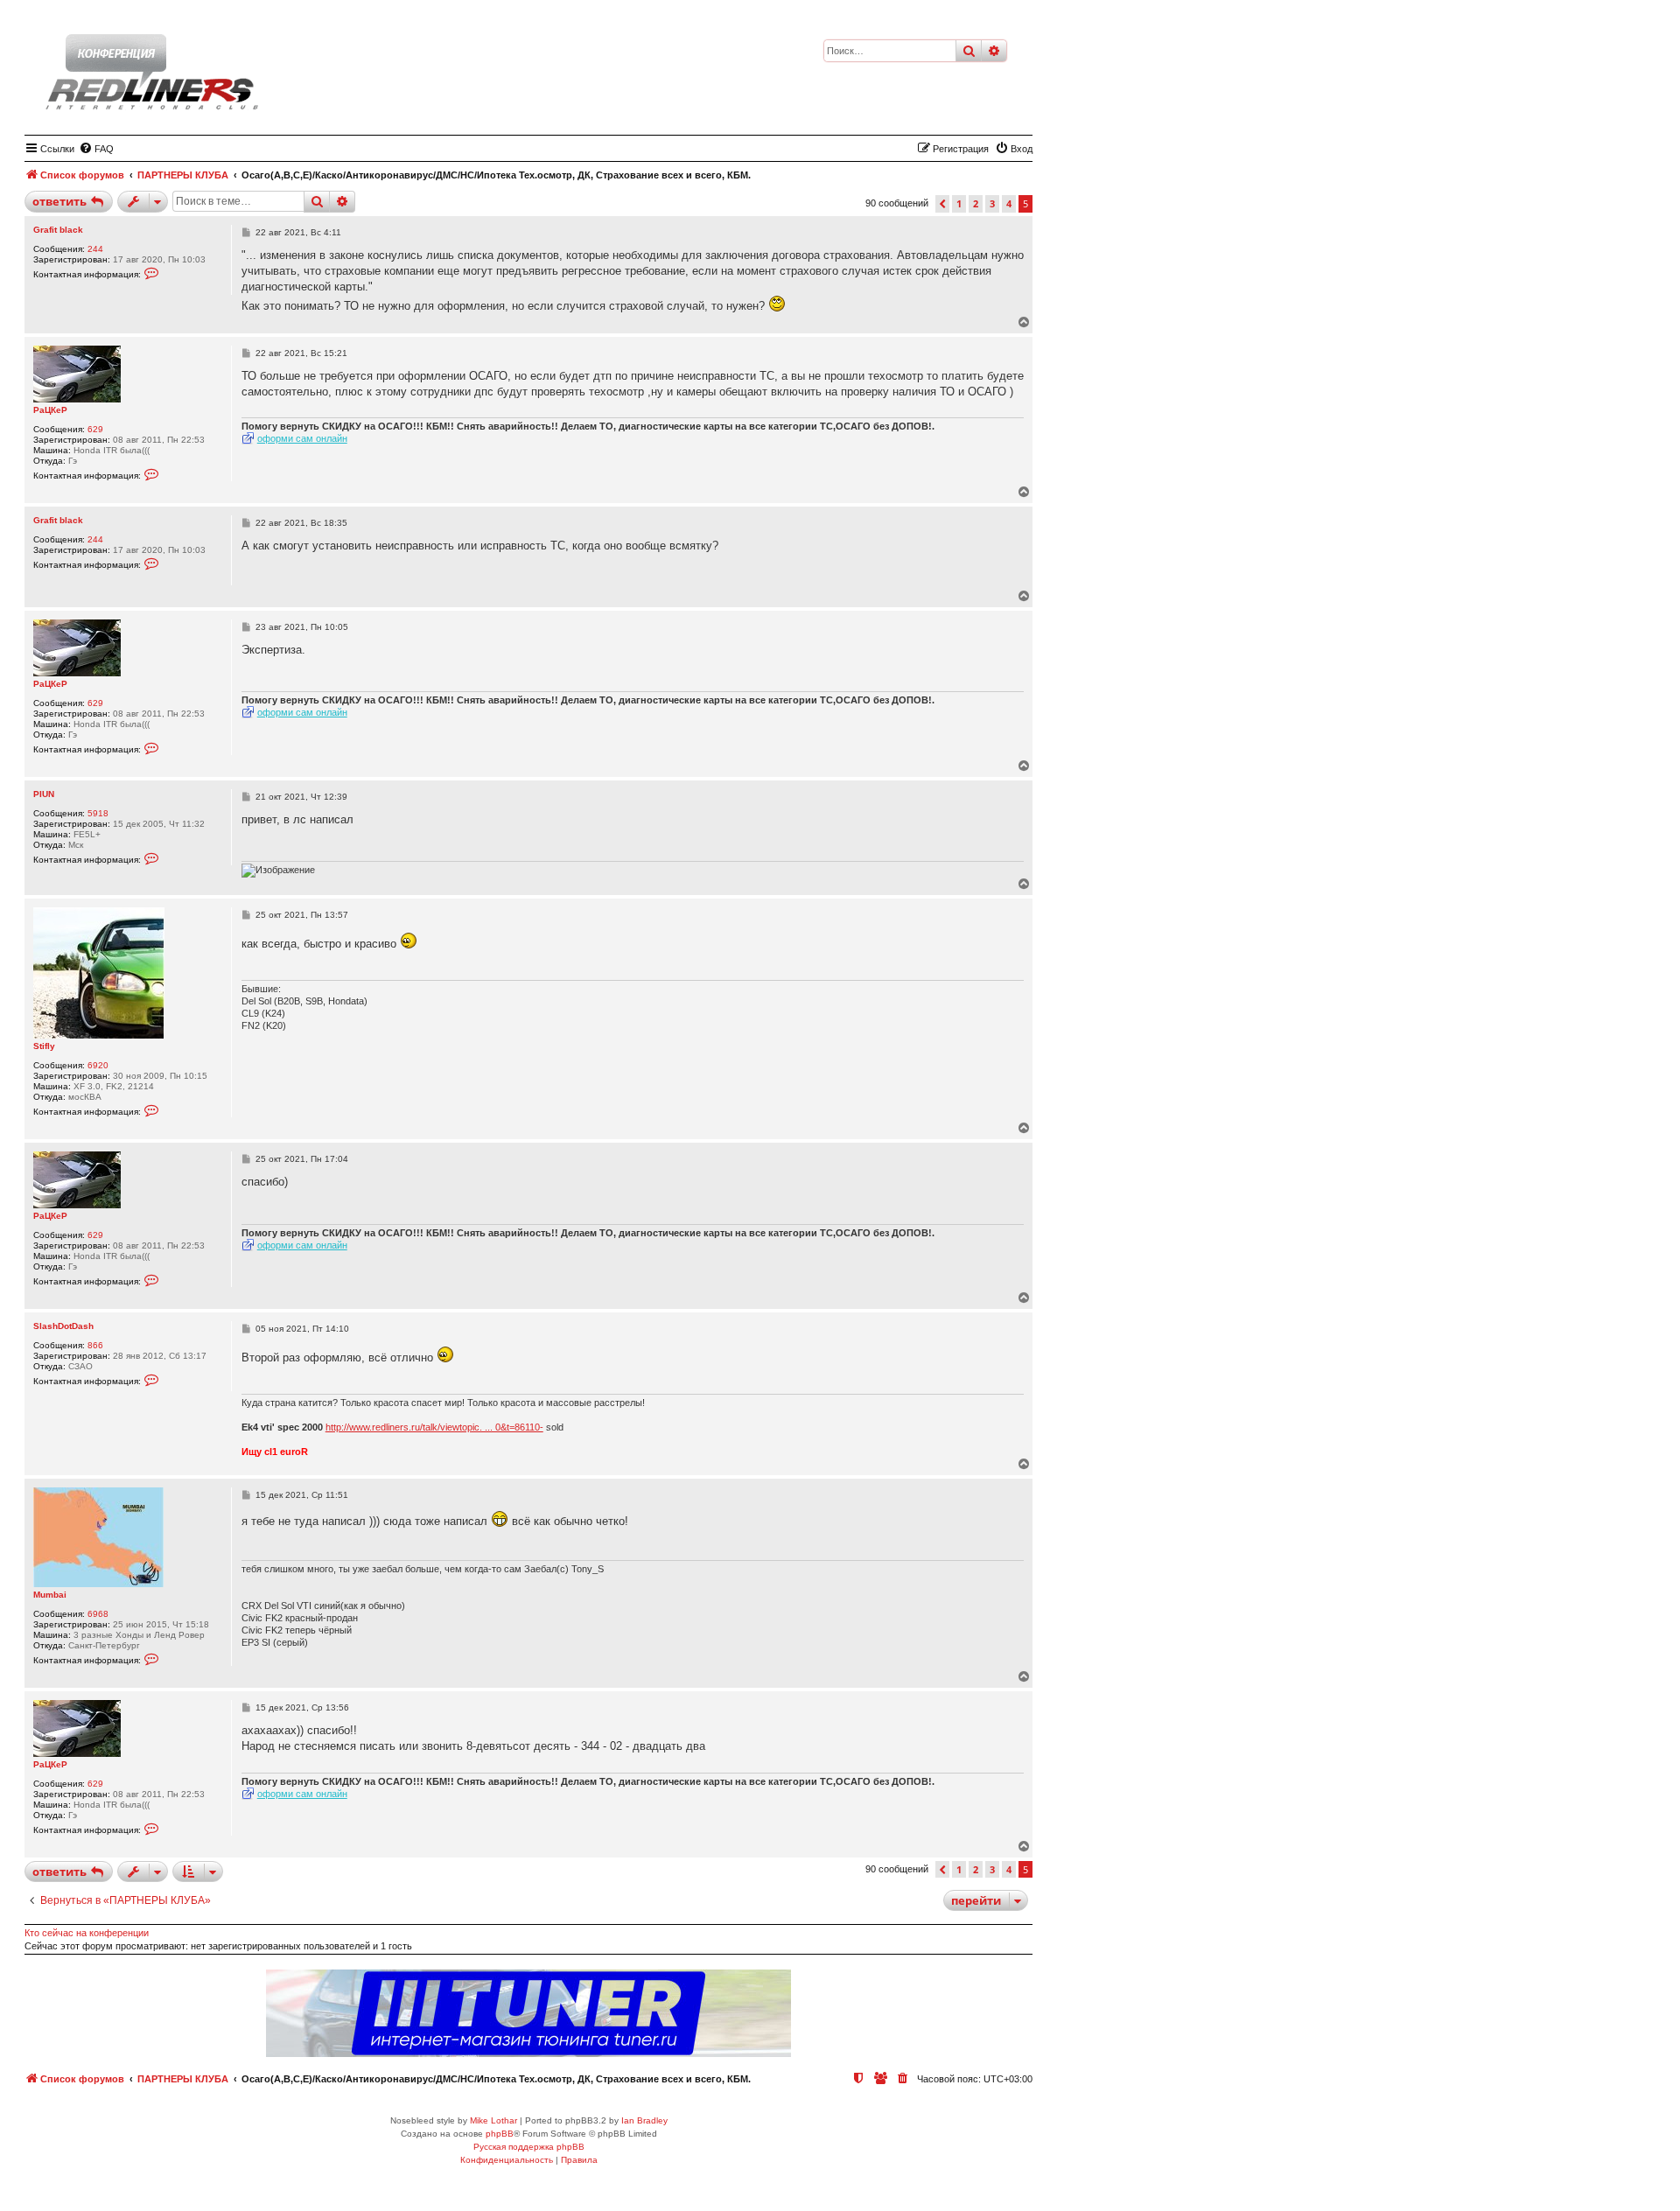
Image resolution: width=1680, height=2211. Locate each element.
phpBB (500, 2134)
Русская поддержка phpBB (529, 2147)
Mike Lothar (493, 2120)
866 (95, 1345)
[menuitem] (96, 149)
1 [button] (959, 203)
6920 (98, 1065)
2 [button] (976, 203)
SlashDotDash (63, 1326)
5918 (98, 813)
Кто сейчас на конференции (87, 1933)
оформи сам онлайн (302, 438)
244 (95, 249)
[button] (942, 203)
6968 (98, 1614)
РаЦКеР (50, 410)
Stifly (44, 1046)
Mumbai (50, 1595)
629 (95, 429)
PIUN (44, 794)
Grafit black (58, 230)
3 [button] (992, 203)
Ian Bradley (644, 2120)
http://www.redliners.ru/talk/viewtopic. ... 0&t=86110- (434, 1427)
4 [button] (1009, 203)
